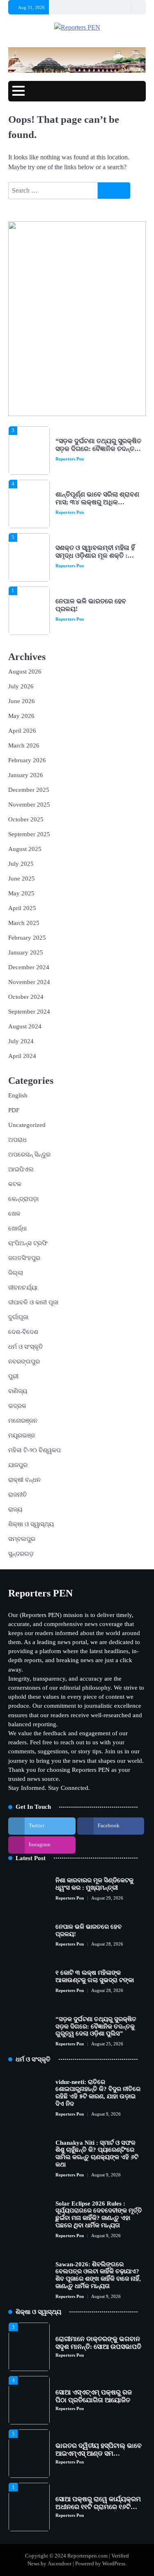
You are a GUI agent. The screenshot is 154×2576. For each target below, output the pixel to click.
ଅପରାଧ (17, 1140)
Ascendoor (60, 2564)
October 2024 (26, 997)
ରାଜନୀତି (18, 1495)
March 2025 (24, 923)
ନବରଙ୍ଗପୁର (24, 1362)
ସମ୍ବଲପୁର (22, 1539)
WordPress (114, 2564)
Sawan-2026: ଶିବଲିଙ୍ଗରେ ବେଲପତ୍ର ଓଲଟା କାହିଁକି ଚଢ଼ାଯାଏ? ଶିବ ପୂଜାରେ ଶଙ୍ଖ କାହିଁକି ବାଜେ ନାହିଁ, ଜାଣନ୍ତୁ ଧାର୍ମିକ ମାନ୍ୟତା (98, 2275)
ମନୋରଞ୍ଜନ (23, 1421)
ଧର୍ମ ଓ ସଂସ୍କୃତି (26, 1347)
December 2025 (29, 790)
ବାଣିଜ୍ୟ (18, 1391)
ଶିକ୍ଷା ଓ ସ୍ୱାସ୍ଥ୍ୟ (31, 1524)
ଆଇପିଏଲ (21, 1169)
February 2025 (27, 938)
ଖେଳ (14, 1214)
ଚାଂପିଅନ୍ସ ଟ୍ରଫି (28, 1243)
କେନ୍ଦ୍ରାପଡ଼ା (23, 1199)
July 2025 (21, 864)
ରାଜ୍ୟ (15, 1509)
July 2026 (21, 686)
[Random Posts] (124, 7)
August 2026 (25, 672)
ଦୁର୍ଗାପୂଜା (18, 1317)
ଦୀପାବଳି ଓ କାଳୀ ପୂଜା (33, 1302)
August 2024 (25, 1026)
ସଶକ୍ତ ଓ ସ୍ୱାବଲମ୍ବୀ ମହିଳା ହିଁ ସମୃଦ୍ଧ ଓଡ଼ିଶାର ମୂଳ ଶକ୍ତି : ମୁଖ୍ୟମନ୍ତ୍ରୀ (95, 523)
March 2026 (24, 745)
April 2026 (22, 731)
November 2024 (29, 982)
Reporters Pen (70, 427)
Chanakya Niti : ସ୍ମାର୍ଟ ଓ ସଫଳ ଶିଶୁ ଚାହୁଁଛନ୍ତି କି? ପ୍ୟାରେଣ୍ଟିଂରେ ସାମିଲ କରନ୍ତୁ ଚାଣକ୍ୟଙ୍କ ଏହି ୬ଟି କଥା (97, 2154)
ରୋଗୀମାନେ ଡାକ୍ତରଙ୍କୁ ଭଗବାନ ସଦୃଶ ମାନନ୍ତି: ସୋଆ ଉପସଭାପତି (98, 2329)
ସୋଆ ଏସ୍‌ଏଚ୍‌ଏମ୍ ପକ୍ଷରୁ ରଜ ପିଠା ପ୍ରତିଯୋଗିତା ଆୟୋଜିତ (94, 2382)
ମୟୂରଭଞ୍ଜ (22, 1435)
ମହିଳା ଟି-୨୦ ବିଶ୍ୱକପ (34, 1450)
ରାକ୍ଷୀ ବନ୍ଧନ (24, 1480)
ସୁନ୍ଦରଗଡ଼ (21, 1554)
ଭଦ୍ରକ (17, 1406)
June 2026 (22, 701)
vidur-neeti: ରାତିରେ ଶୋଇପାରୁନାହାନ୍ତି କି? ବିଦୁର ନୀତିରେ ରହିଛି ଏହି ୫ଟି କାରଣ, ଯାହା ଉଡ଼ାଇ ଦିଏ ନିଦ (98, 2093)
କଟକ (15, 1184)
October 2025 (26, 819)
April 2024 (22, 1056)
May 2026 (21, 716)
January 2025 (26, 952)
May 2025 (21, 893)
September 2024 (29, 1012)
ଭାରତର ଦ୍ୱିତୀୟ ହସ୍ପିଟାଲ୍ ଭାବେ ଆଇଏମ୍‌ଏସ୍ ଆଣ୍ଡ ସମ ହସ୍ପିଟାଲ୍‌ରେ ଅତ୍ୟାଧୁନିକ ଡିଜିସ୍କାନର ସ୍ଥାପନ (99, 2443)
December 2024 (29, 967)
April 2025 (22, 908)
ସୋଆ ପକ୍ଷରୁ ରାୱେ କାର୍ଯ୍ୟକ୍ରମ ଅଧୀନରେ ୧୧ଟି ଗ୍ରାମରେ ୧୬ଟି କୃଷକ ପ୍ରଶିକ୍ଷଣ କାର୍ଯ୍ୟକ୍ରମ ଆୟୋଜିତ (98, 2497)
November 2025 (29, 805)
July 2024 (21, 1041)
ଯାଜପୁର (18, 1465)
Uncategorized (27, 1125)
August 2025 (25, 849)
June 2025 (22, 879)
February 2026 (27, 760)
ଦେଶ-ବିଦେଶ (23, 1332)
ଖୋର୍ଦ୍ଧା (17, 1228)
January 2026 (26, 775)
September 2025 (29, 834)
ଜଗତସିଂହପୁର (24, 1258)
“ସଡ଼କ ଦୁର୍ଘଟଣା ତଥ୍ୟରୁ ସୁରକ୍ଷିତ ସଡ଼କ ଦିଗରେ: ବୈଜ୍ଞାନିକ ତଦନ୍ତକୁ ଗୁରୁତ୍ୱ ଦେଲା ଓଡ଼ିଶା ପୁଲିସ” (96, 2026)
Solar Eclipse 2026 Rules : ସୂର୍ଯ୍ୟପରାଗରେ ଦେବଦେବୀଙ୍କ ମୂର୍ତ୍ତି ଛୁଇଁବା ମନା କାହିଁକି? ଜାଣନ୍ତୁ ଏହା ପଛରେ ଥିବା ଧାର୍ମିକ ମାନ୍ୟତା (99, 2214)
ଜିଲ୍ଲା (16, 1273)
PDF (14, 1110)
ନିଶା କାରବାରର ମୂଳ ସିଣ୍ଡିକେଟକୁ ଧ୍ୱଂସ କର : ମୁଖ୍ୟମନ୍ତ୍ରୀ (94, 1884)
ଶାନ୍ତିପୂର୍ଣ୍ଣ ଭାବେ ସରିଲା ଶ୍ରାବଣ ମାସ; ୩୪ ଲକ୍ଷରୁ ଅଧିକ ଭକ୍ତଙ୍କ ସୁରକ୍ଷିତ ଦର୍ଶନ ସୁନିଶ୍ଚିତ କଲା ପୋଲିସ (97, 474)
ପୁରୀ (13, 1376)
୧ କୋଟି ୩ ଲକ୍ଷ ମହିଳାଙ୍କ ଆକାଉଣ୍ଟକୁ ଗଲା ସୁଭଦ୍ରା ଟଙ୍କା (97, 626)
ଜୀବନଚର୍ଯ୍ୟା (23, 1288)
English (18, 1095)
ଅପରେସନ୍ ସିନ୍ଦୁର (29, 1155)
